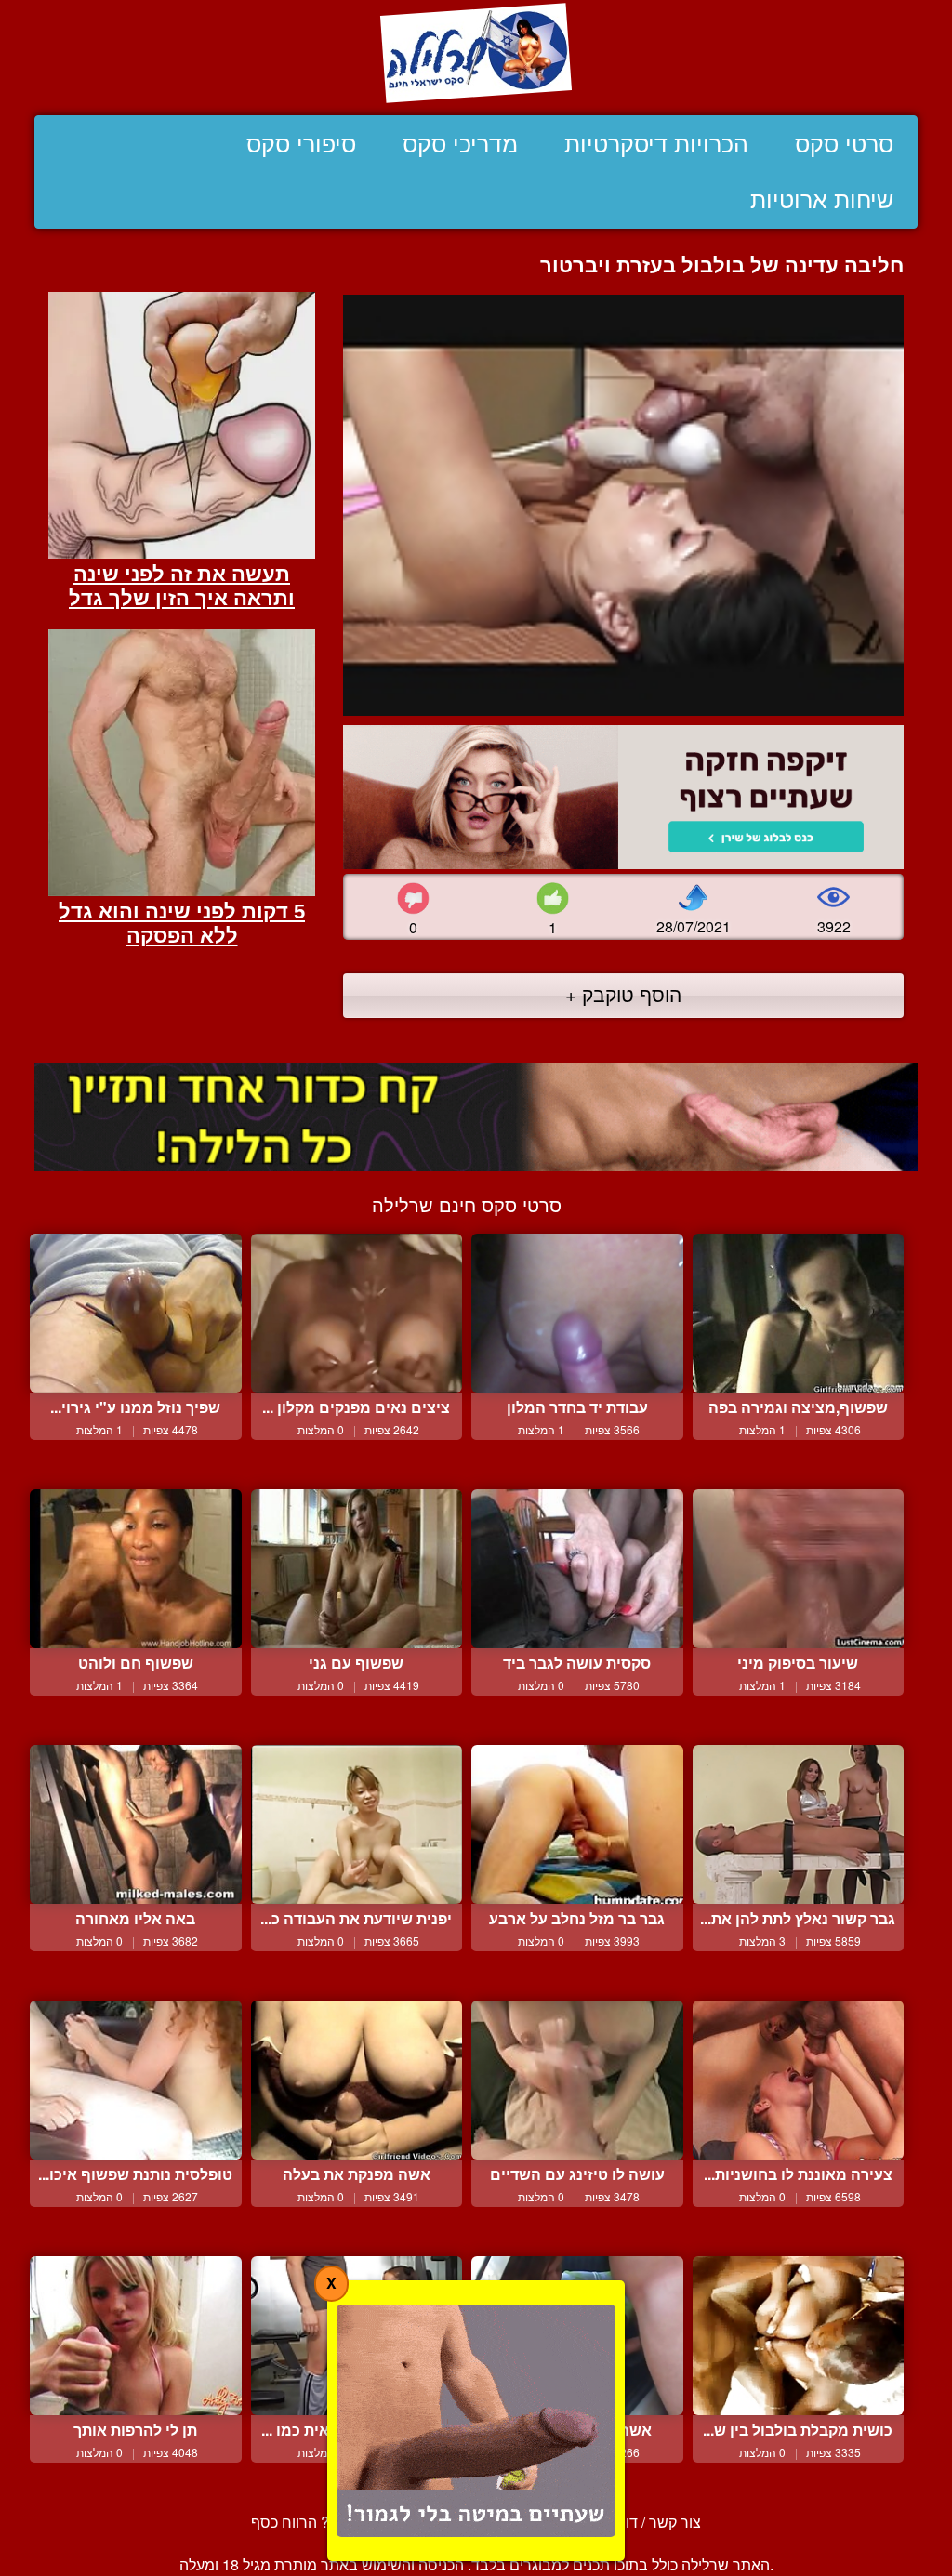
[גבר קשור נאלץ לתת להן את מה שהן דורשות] (799, 1824)
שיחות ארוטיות (822, 200)
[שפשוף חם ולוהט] (136, 1569)
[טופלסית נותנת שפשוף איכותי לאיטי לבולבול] (136, 2080)
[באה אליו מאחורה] (136, 1824)
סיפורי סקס (301, 144)
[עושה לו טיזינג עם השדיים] (577, 2080)
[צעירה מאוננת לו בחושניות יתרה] (799, 2080)
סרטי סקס (844, 144)
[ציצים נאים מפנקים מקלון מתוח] (357, 1313)
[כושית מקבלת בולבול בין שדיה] (799, 2336)
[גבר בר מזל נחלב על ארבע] (577, 1824)
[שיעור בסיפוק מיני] (799, 1569)
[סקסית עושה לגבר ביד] (577, 1569)
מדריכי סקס (460, 144)
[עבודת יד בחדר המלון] (577, 1313)
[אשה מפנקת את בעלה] (357, 2080)
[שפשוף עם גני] (357, 1569)
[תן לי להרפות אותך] (136, 2336)
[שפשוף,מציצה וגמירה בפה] (799, 1313)
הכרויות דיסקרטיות (656, 144)
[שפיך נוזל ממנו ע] (136, 1313)
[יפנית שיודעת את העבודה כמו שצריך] (357, 1824)
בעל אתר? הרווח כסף (318, 2522)
